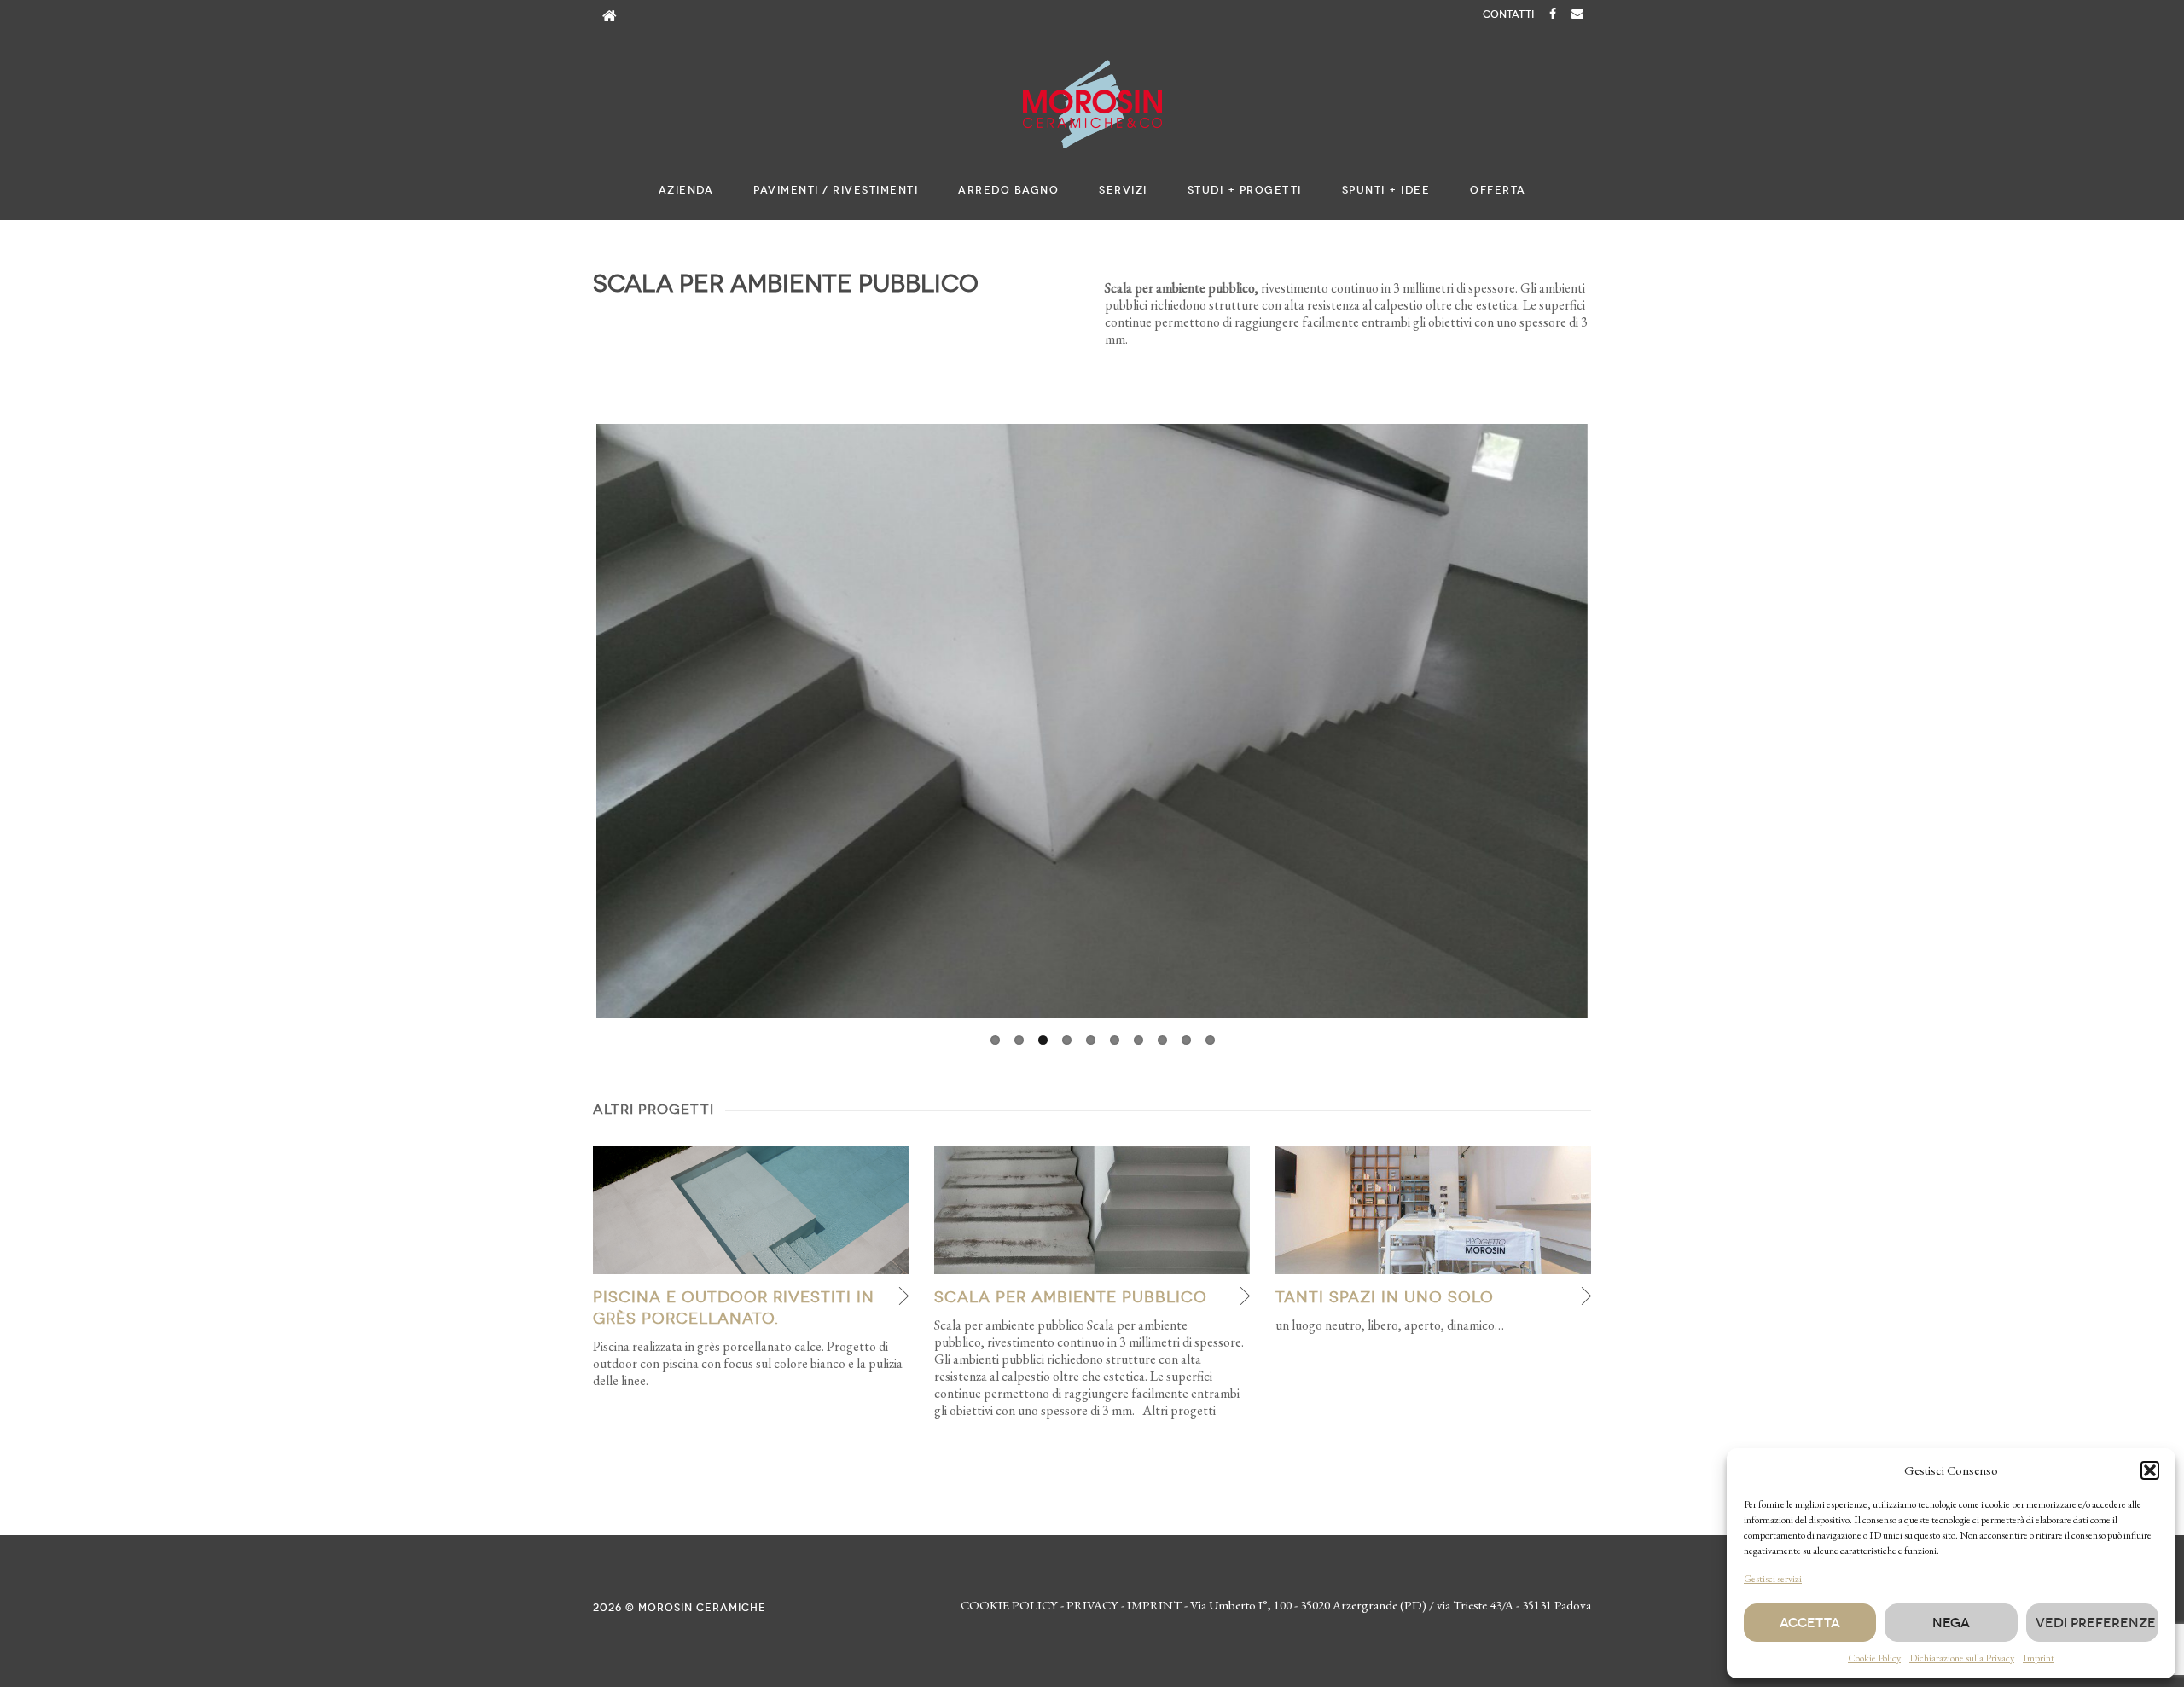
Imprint (2039, 1658)
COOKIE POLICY (1009, 1605)
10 (1210, 1040)
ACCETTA (1810, 1623)
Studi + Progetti (1245, 190)
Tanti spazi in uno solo (1385, 1297)
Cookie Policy (1874, 1658)
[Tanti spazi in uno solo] (1433, 1210)
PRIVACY (1092, 1605)
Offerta (1498, 190)
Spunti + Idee (1386, 190)
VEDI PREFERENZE (2096, 1623)
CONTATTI (1508, 14)
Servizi (1123, 190)
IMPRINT (1154, 1605)
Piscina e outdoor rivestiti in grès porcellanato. (734, 1308)
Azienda (686, 190)
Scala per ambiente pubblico (1071, 1297)
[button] (2150, 1470)
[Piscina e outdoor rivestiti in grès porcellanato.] (751, 1210)
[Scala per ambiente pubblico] (1092, 1210)
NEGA (1951, 1623)
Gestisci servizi (1773, 1579)
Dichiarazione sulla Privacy (1962, 1658)
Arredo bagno (1008, 190)
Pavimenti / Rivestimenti (836, 190)
